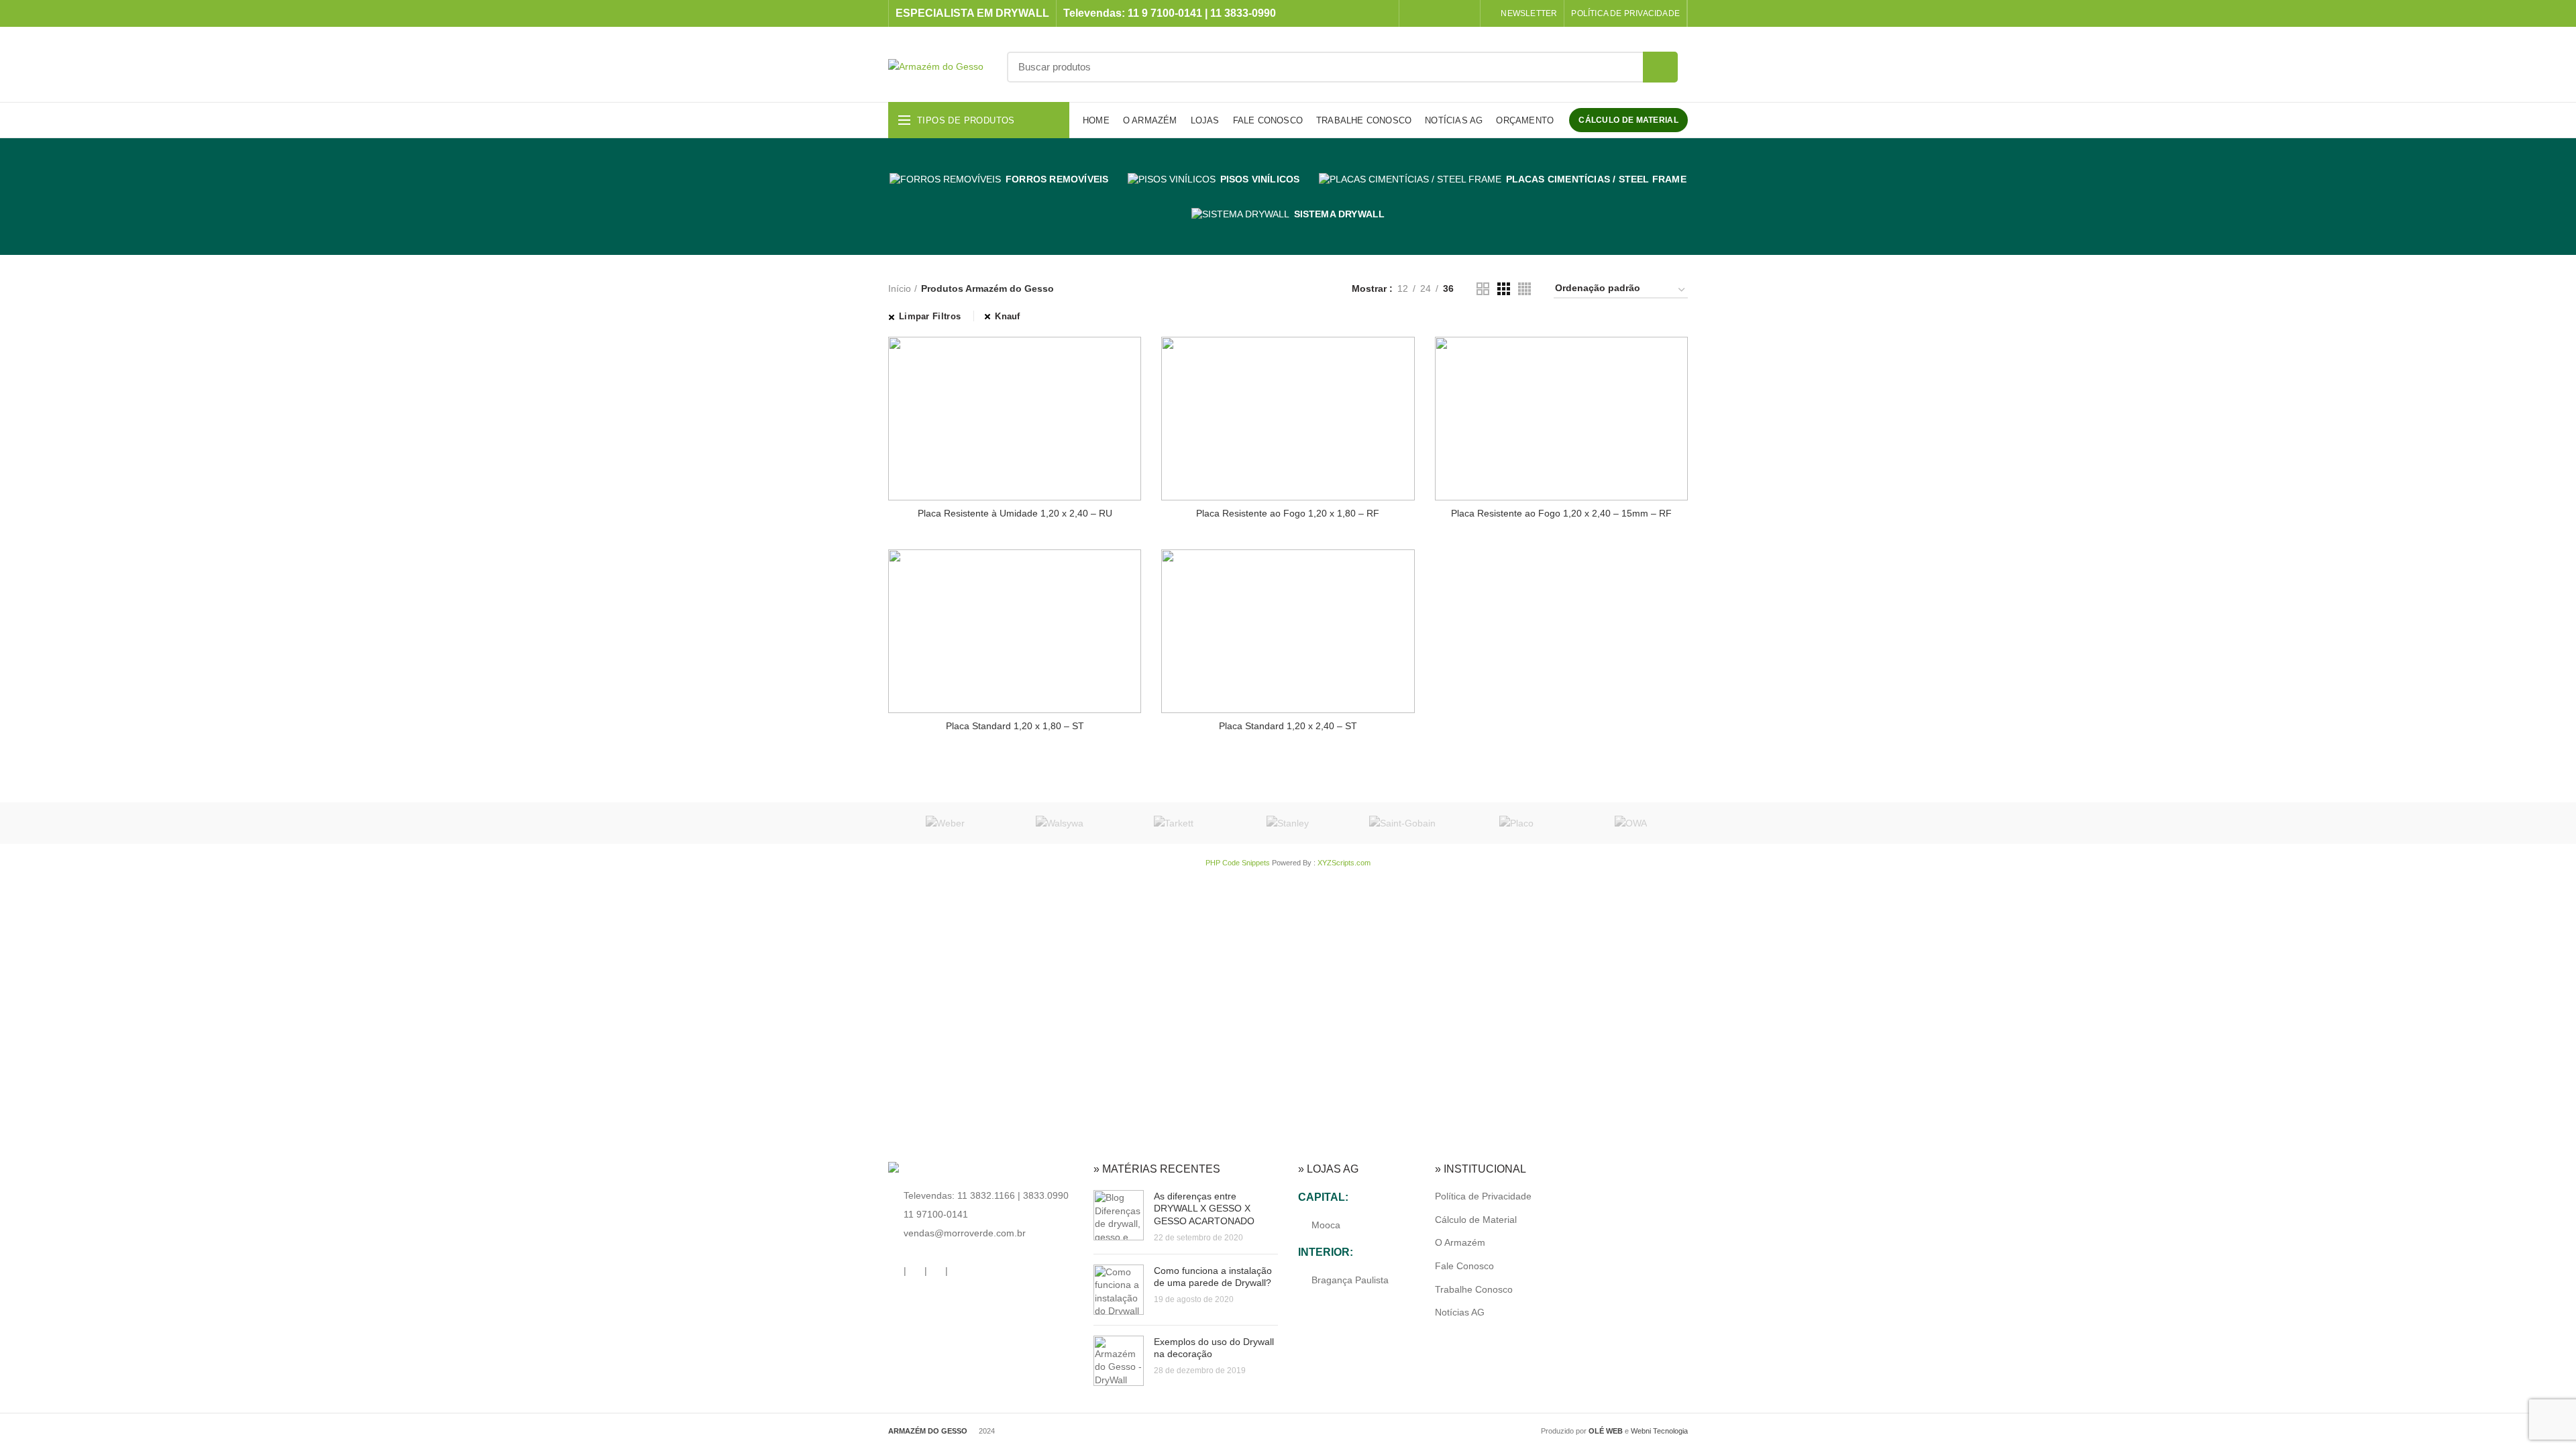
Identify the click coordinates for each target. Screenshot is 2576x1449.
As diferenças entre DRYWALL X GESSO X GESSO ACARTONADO (1204, 1208)
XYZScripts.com (1344, 863)
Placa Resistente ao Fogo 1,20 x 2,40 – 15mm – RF (1561, 513)
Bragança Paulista (1350, 1280)
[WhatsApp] (1465, 13)
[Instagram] (1431, 13)
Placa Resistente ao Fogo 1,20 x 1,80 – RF (1288, 513)
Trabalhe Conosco (1474, 1289)
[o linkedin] (1448, 13)
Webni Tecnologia (1659, 1431)
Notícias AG (1460, 1312)
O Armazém (1460, 1242)
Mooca (1326, 1225)
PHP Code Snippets (1238, 863)
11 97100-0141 (936, 1214)
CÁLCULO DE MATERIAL (1628, 120)
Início (900, 288)
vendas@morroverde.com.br (965, 1233)
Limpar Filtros (930, 316)
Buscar (1660, 67)
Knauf (1008, 316)
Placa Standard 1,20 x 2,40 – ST (1288, 726)
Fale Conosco (1464, 1266)
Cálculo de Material (1476, 1220)
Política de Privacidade (1483, 1196)
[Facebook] (1414, 13)
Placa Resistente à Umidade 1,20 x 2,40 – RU (1015, 513)
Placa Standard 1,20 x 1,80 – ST (1015, 726)
